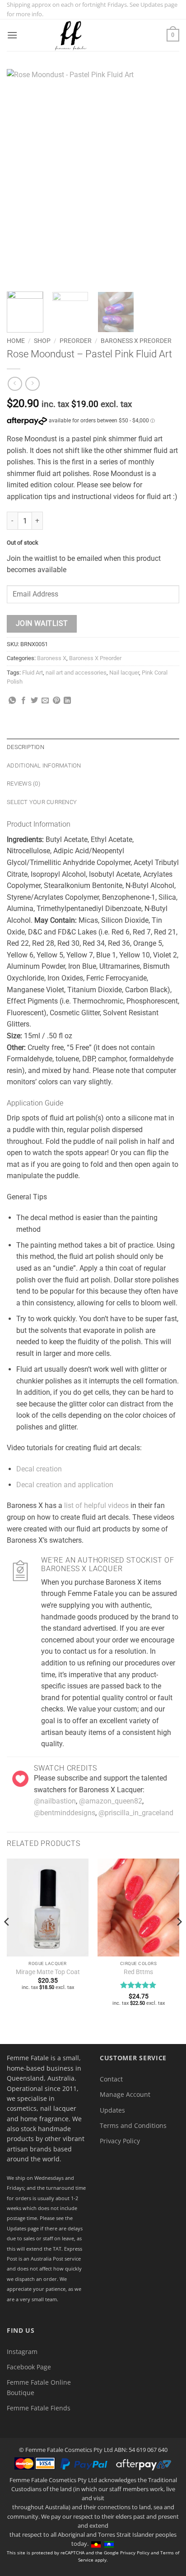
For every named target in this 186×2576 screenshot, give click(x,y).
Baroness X (52, 658)
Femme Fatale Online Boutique (39, 2387)
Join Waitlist (42, 624)
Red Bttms (138, 1972)
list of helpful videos (96, 1505)
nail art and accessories (76, 673)
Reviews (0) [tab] (23, 784)
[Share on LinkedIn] (67, 701)
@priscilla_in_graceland (136, 1813)
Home (16, 341)
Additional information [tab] (44, 765)
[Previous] (22, 177)
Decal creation (39, 1469)
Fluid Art (33, 673)
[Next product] (15, 384)
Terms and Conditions (133, 2125)
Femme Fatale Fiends (39, 2408)
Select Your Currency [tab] (42, 802)
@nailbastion (55, 1801)
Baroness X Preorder (136, 341)
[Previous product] (32, 384)
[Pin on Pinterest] (56, 701)
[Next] (164, 177)
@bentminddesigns (65, 1813)
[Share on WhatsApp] (12, 701)
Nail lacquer (124, 673)
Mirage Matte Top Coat (48, 1972)
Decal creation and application (65, 1485)
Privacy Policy (120, 2141)
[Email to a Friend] (45, 701)
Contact (111, 2079)
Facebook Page (29, 2367)
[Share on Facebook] (23, 701)
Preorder (76, 341)
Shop (42, 341)
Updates (112, 2110)
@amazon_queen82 (111, 1801)
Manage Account (125, 2094)
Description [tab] (26, 747)
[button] (12, 35)
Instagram (22, 2352)
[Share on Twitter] (34, 701)
